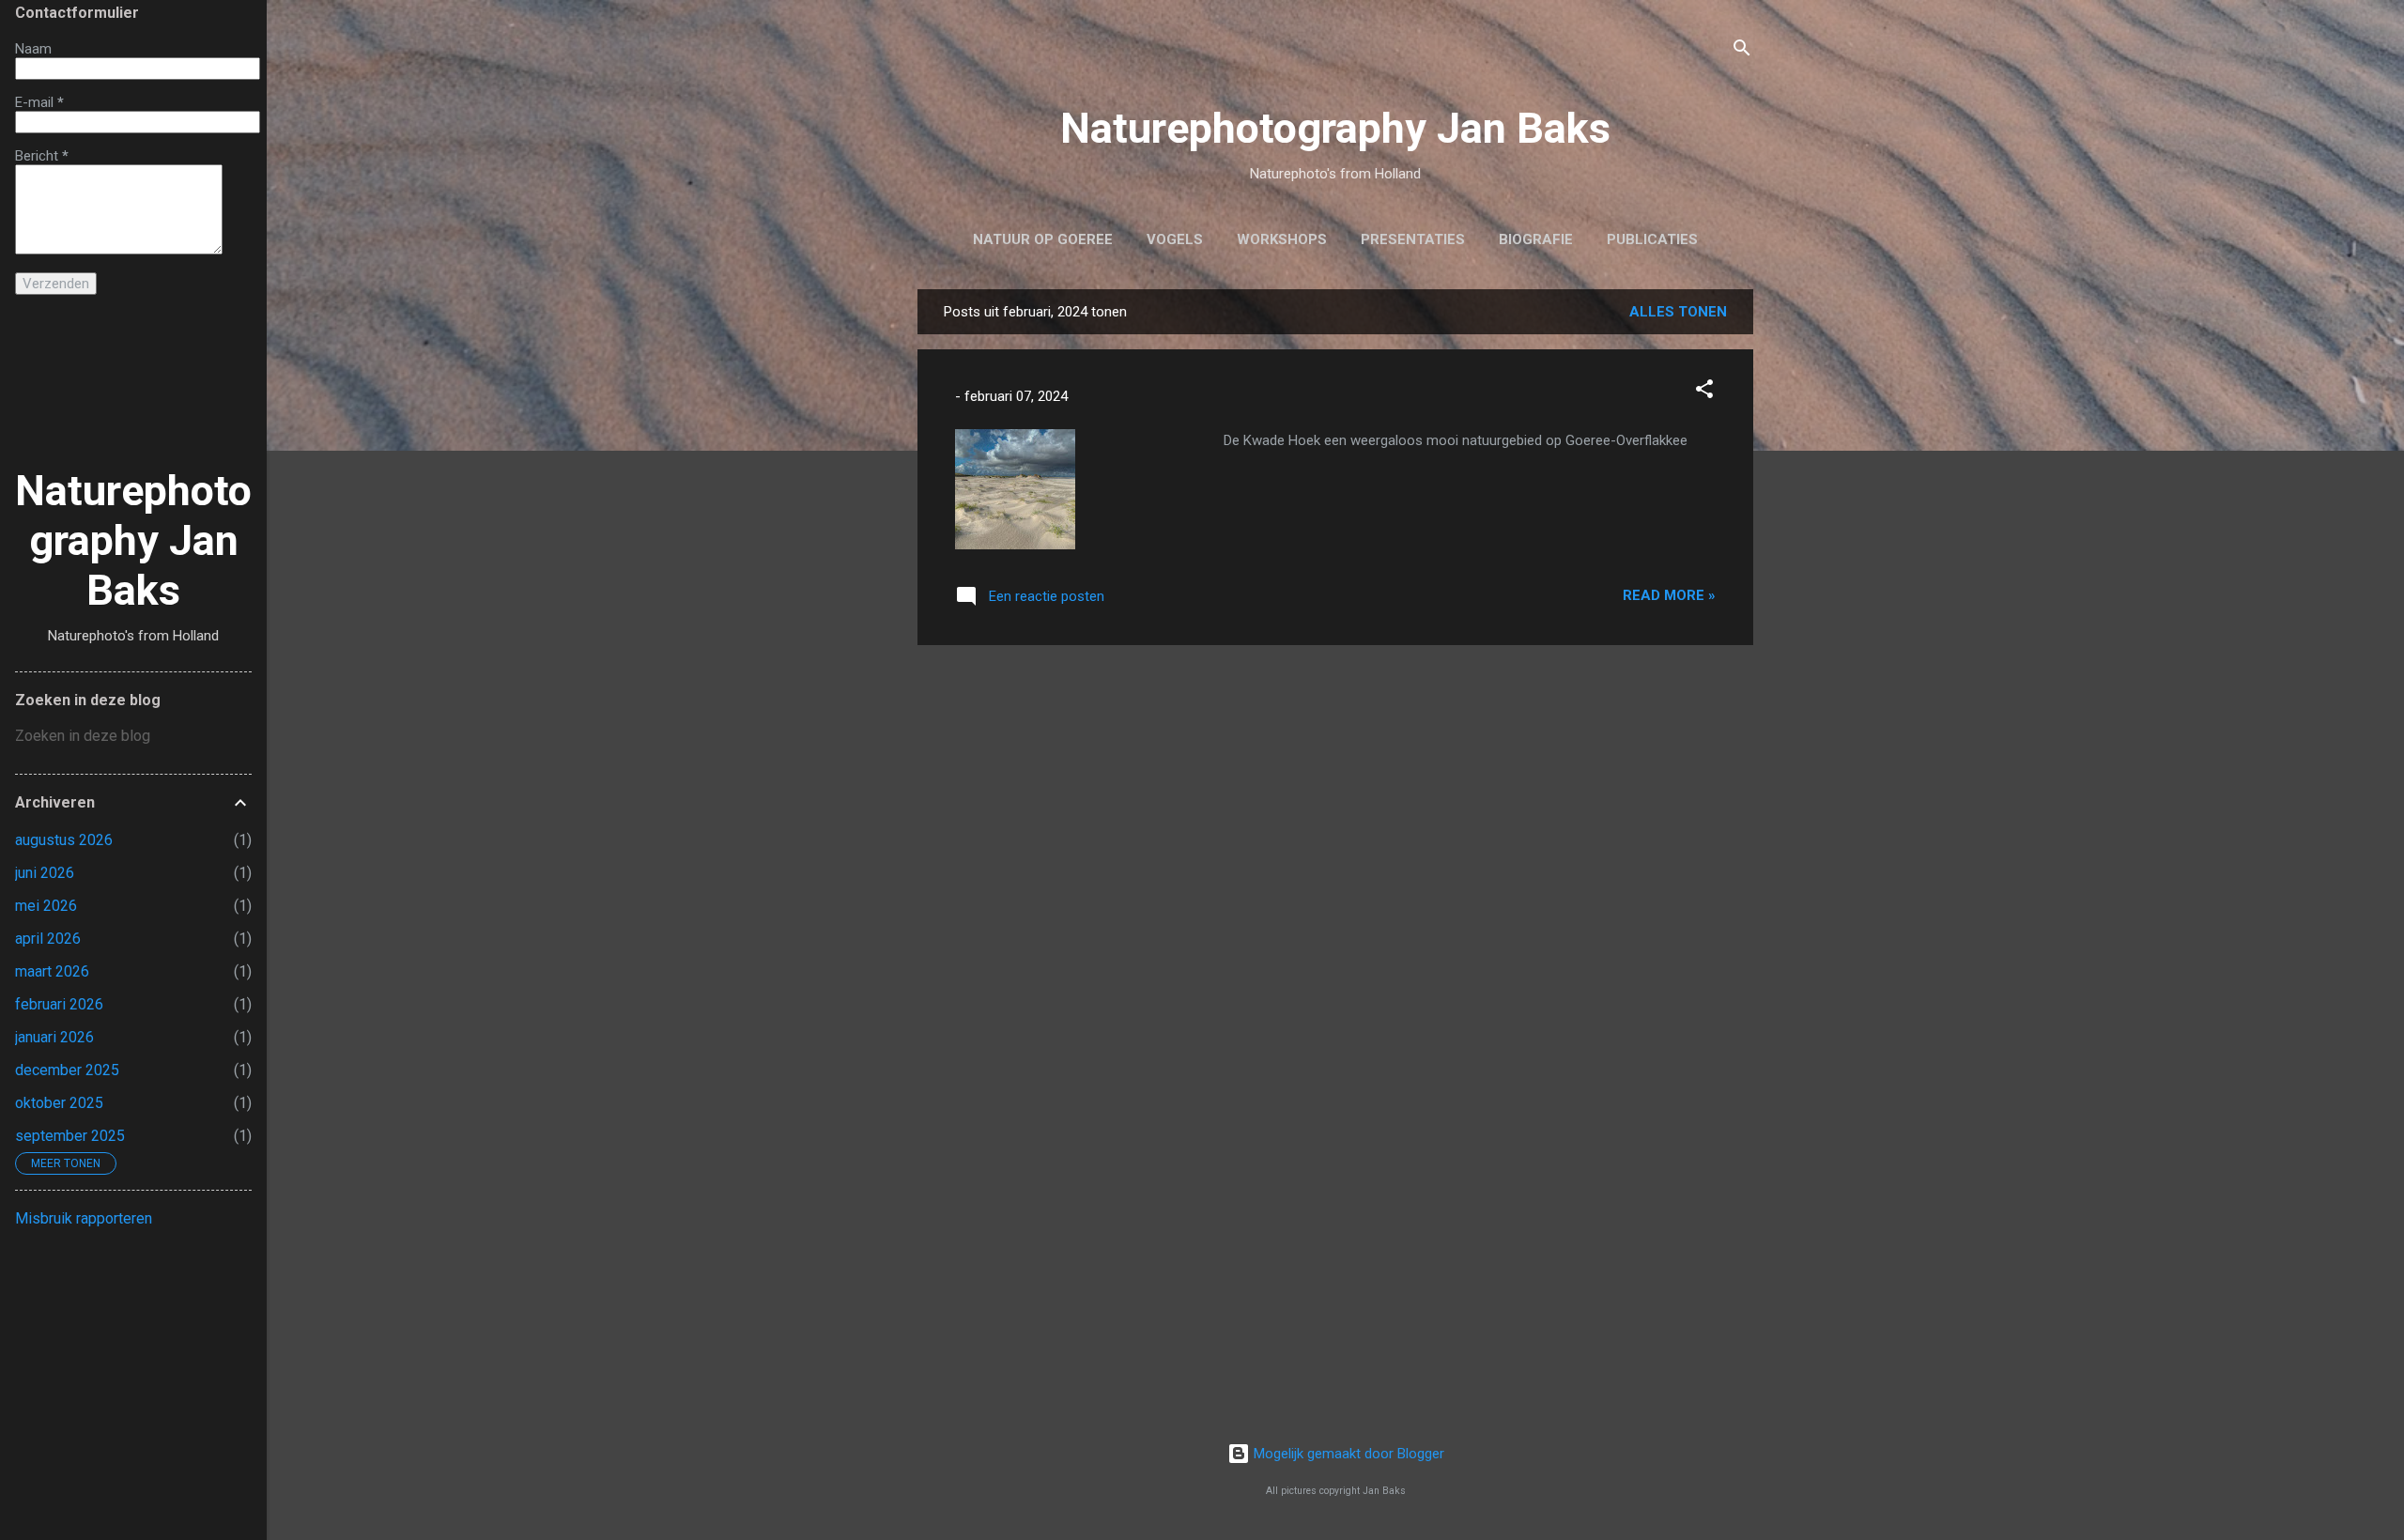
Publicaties (1652, 239)
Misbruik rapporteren (84, 1218)
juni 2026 (45, 873)
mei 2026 (46, 906)
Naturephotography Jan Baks (1335, 128)
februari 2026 (59, 1004)
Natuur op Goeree (1043, 239)
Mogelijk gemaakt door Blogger (1347, 1454)
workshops (1282, 239)
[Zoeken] (1742, 51)
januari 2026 (54, 1037)
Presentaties (1413, 239)
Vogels (1175, 239)
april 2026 (48, 939)
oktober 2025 (59, 1103)
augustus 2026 (64, 840)
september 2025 (70, 1136)
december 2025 (67, 1070)
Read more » (1669, 595)
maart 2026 (52, 971)
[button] (1704, 392)
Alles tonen (1678, 312)
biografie (1536, 239)
